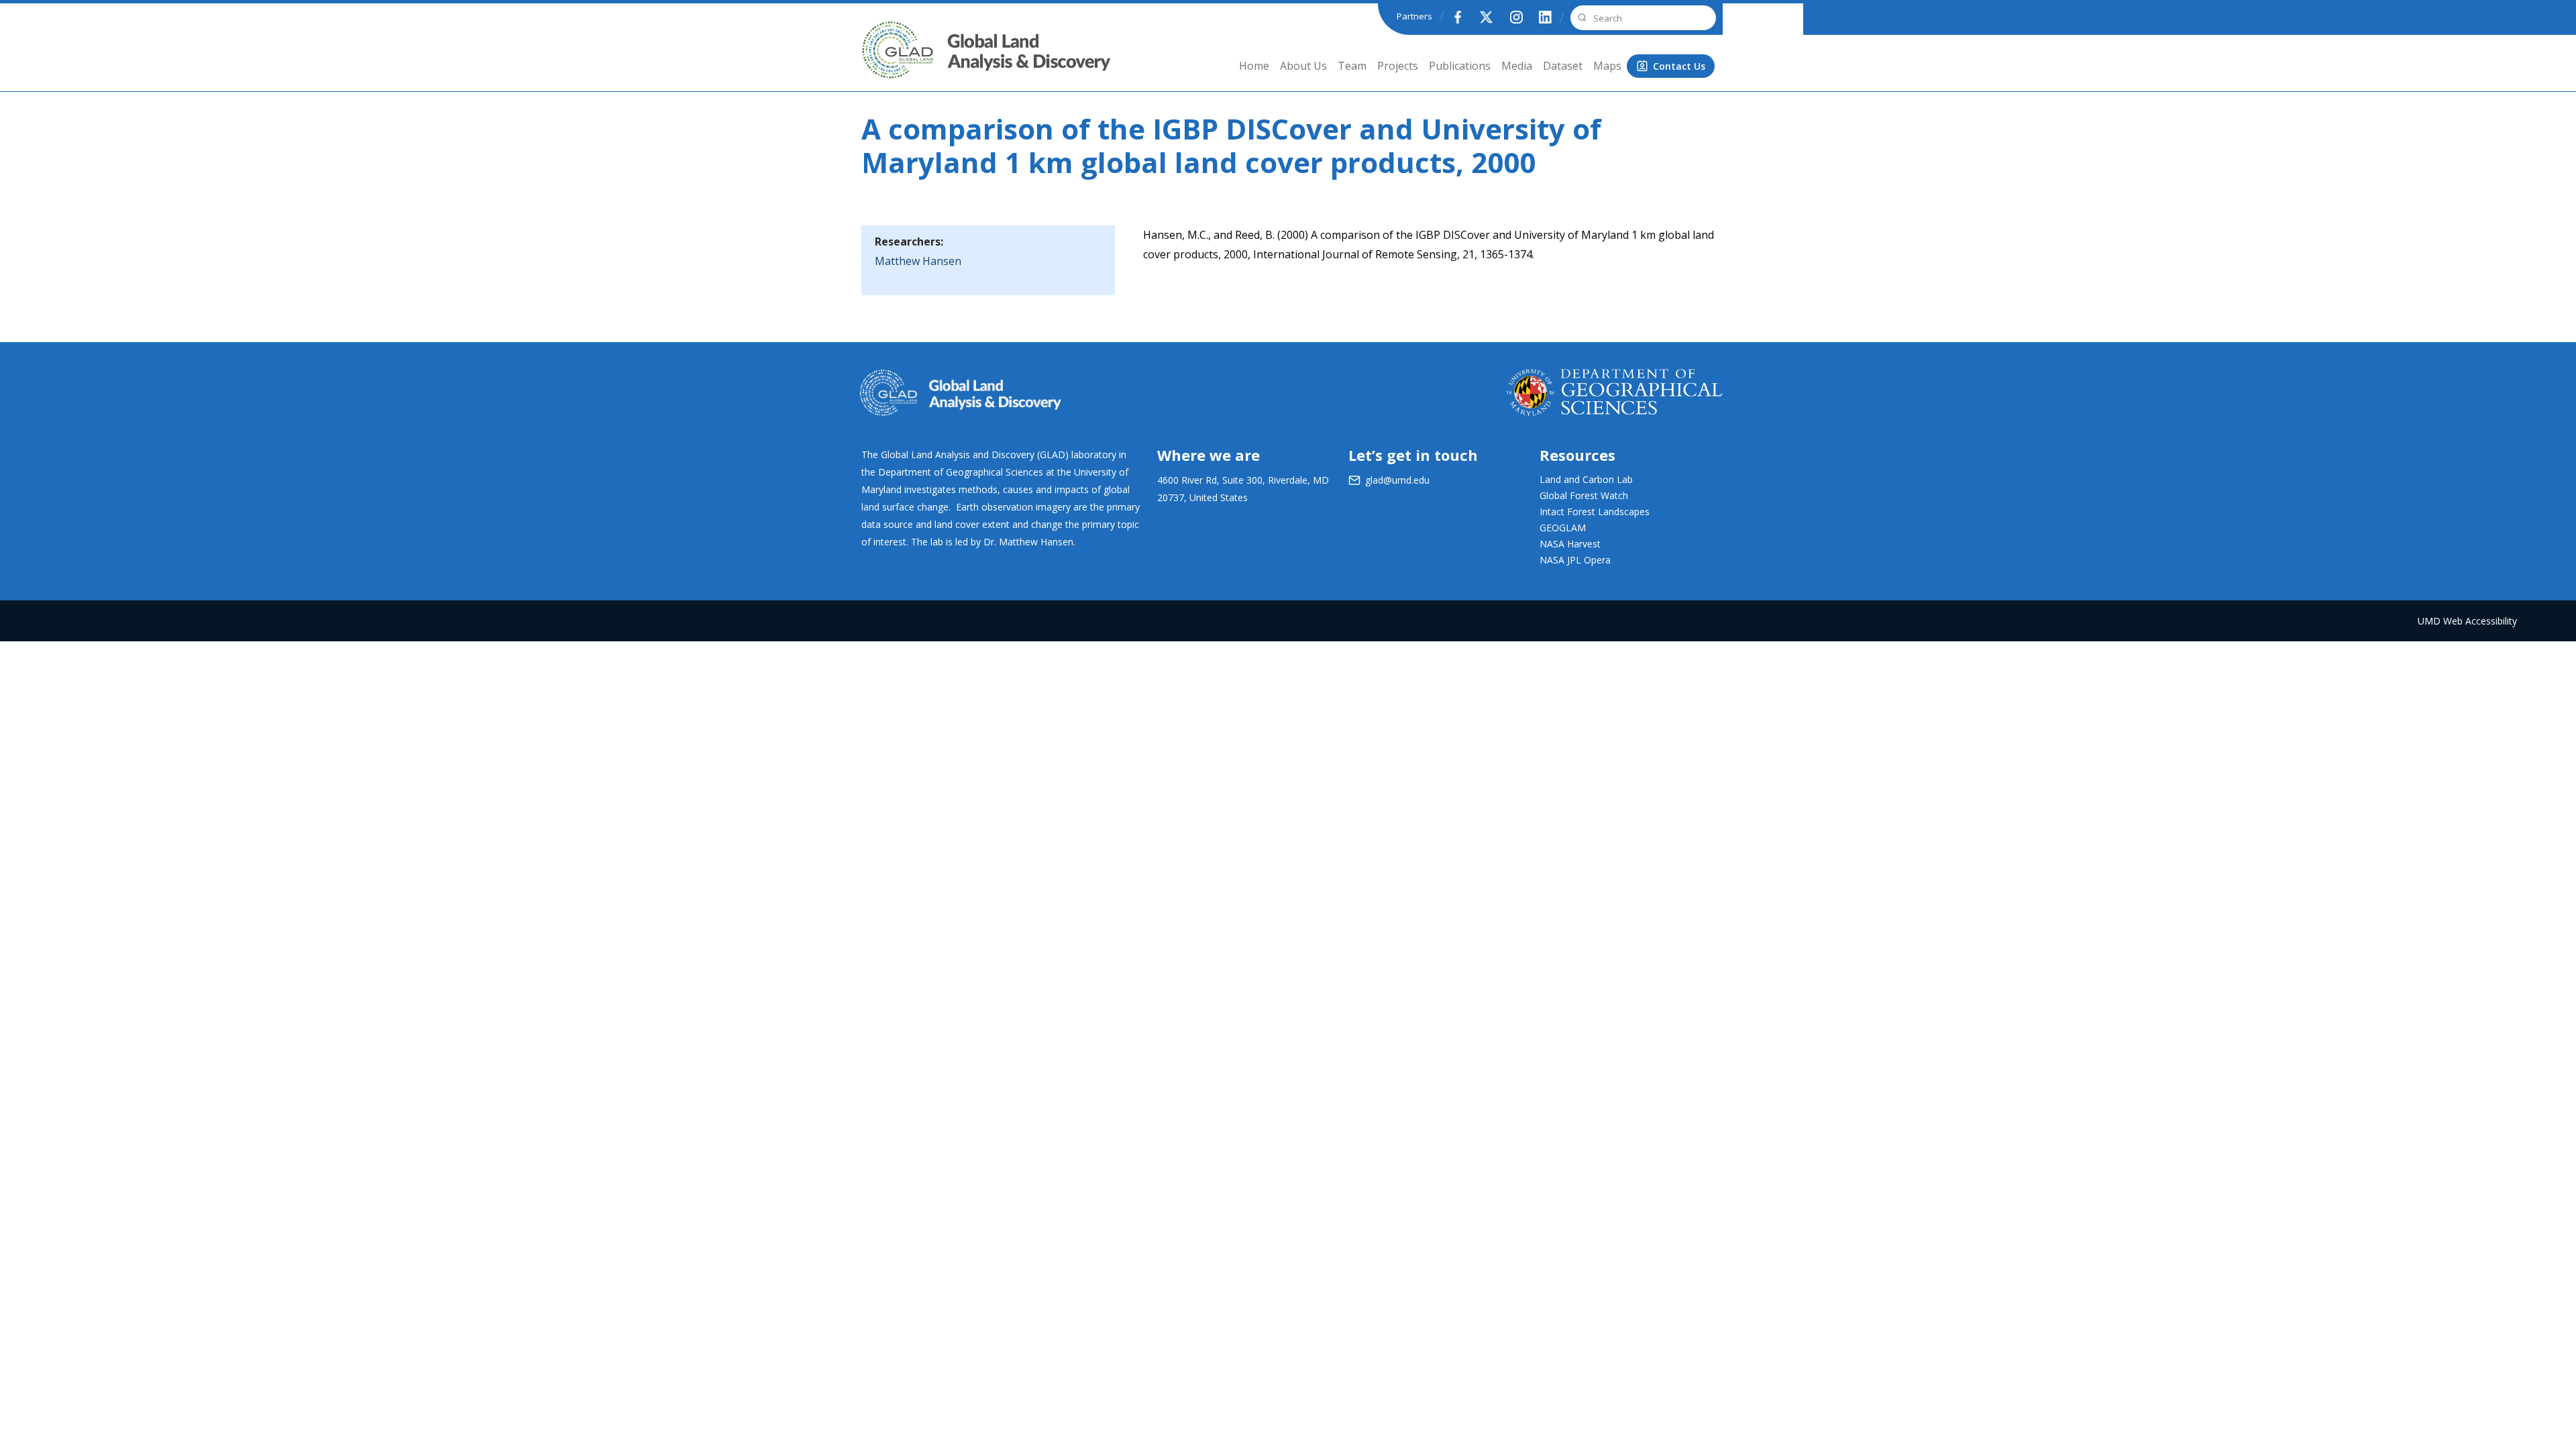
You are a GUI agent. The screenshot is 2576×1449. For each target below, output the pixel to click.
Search (1580, 18)
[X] (1487, 17)
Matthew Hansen (918, 261)
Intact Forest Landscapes (1595, 512)
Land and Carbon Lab (1586, 479)
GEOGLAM (1563, 528)
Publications (1460, 66)
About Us (1303, 66)
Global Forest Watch (1584, 495)
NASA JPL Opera (1575, 560)
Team (1352, 66)
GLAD (879, 60)
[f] (1457, 17)
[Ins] (1516, 17)
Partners (1414, 16)
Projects (1398, 66)
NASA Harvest (1570, 544)
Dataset (1563, 66)
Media (1517, 66)
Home (1254, 66)
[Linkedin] (1546, 17)
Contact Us (1679, 66)
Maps (1607, 66)
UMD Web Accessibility (2467, 621)
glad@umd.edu (1397, 480)
